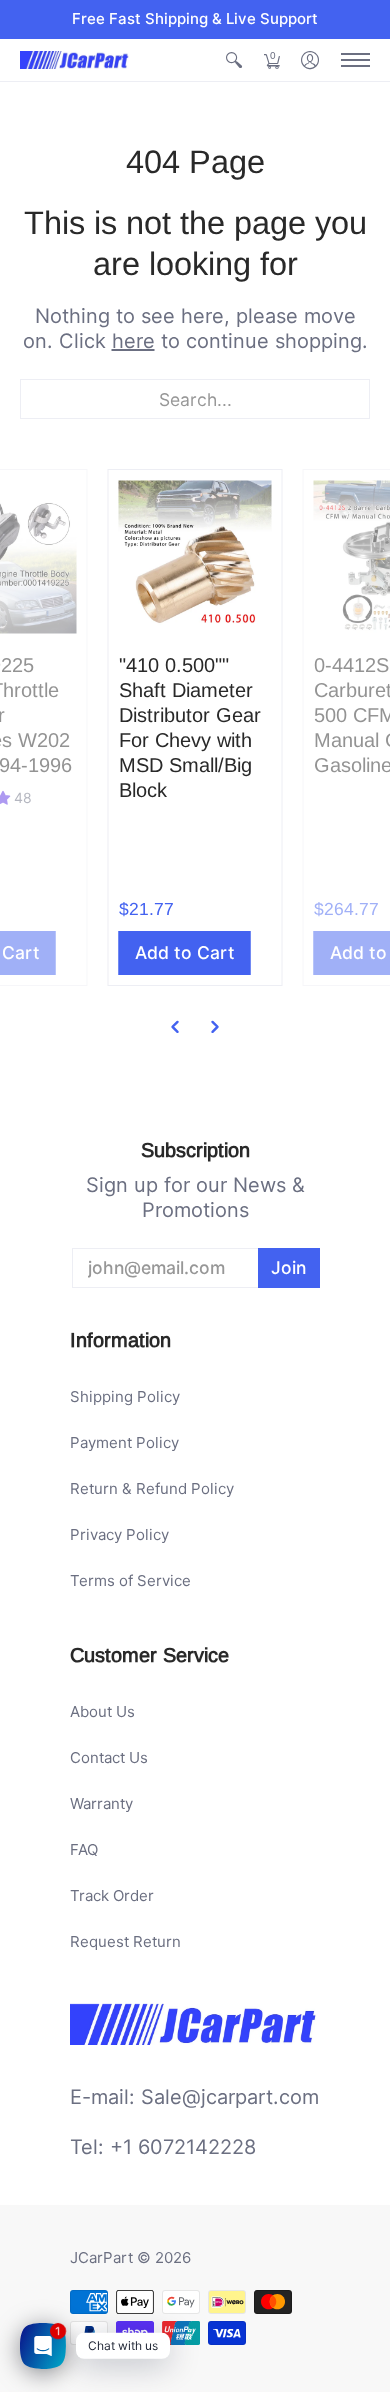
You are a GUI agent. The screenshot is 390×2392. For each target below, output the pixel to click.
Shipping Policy (125, 1396)
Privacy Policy (119, 1534)
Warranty (101, 1803)
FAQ (84, 1849)
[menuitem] (234, 60)
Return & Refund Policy (152, 1488)
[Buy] (195, 556)
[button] (234, 60)
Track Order (112, 1895)
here (133, 341)
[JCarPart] (75, 60)
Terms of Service (130, 1580)
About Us (102, 1711)
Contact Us (109, 1757)
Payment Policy (124, 1442)
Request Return (125, 1941)
